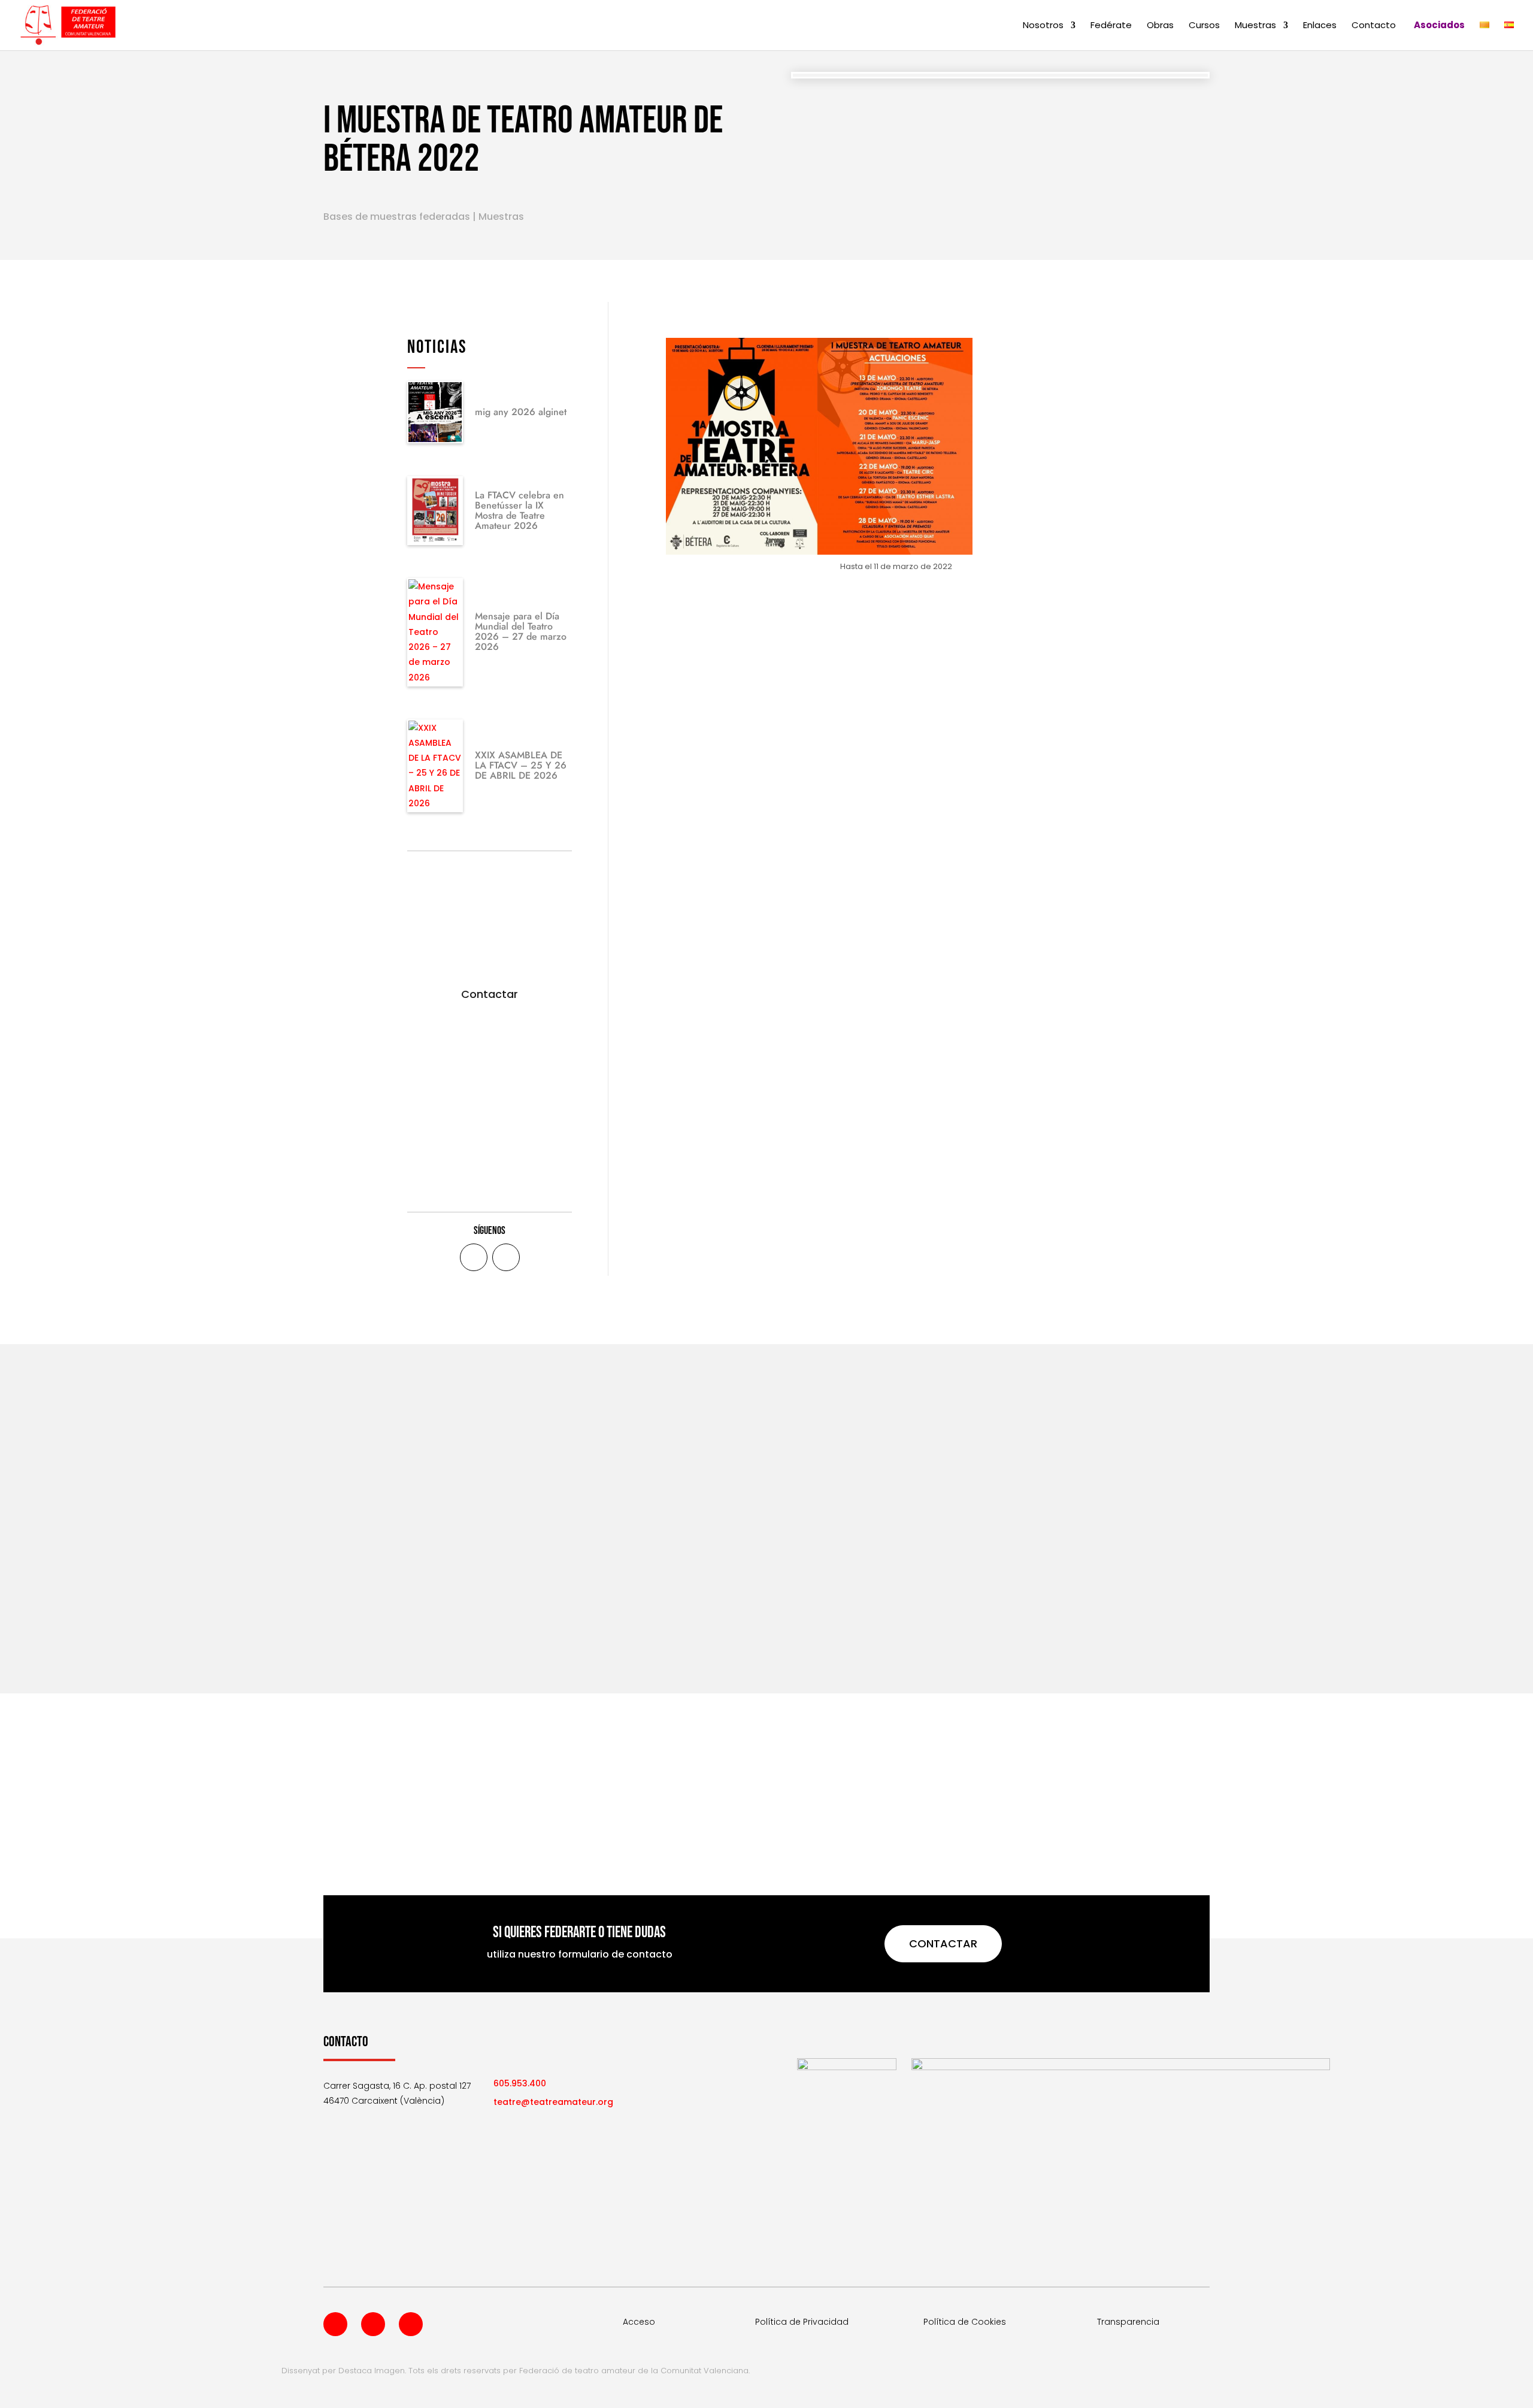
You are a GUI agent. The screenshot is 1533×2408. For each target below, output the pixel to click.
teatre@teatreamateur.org (553, 2102)
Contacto (1374, 26)
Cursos (1204, 26)
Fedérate (1111, 26)
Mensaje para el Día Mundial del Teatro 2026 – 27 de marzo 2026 (521, 631)
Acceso (639, 2322)
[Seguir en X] (506, 1257)
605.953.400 (520, 2083)
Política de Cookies (965, 2322)
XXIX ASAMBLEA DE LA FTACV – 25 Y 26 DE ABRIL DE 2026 (521, 765)
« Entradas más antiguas (378, 1619)
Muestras (1255, 26)
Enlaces (1320, 26)
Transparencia (1128, 2322)
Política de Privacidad (802, 2322)
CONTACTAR (943, 1943)
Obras (1160, 26)
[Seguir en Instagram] (411, 2324)
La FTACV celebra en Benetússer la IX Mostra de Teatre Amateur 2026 (519, 510)
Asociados (1439, 26)
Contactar (490, 994)
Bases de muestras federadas (397, 217)
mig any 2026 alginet (521, 412)
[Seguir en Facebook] (474, 1257)
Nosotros (1043, 26)
